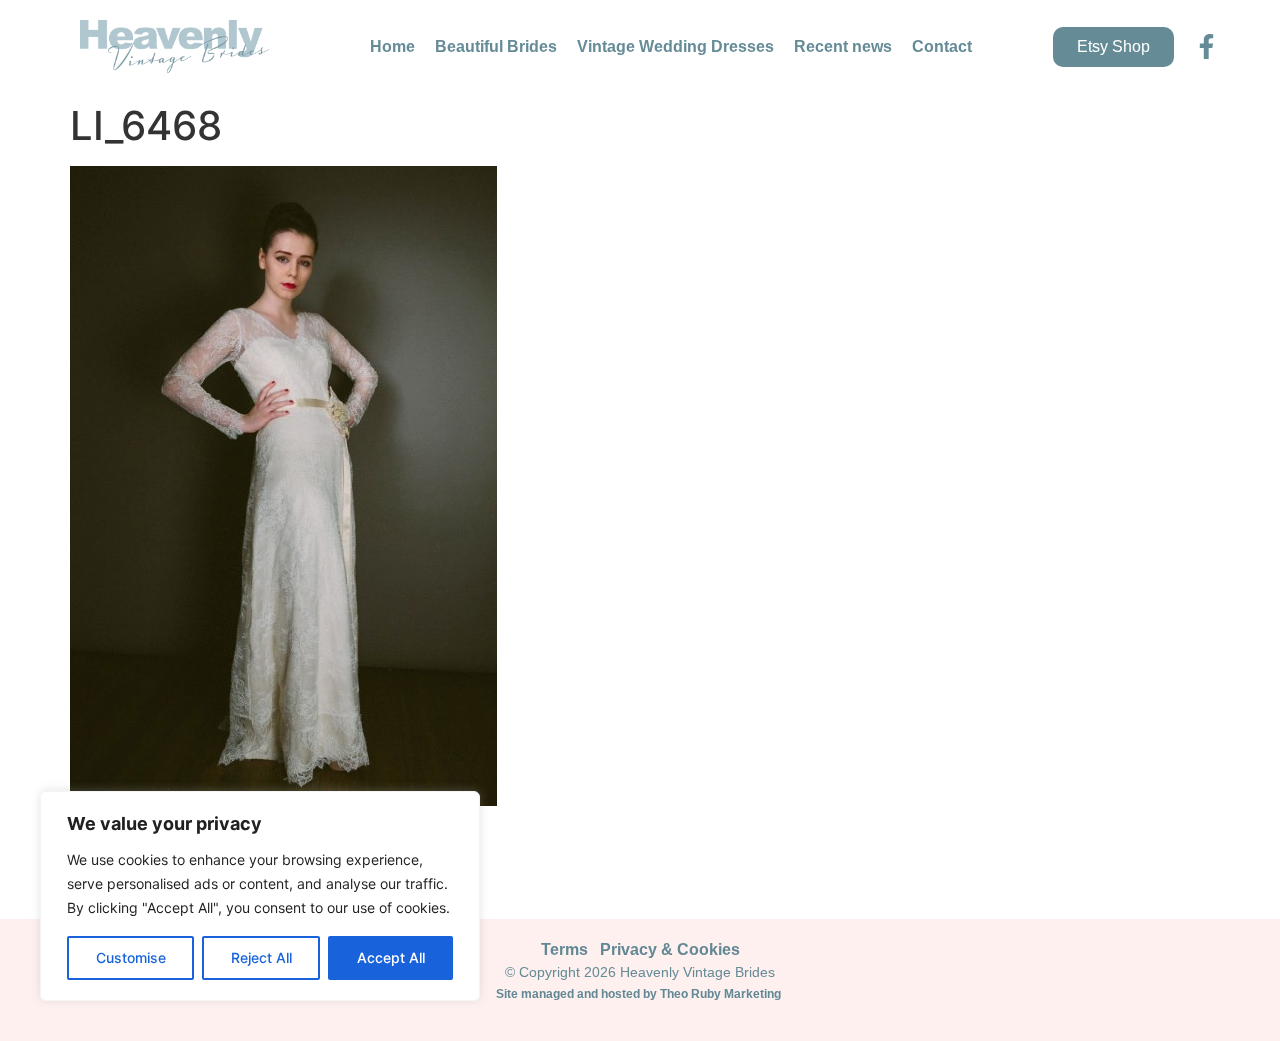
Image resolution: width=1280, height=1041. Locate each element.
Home (392, 46)
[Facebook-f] (1206, 46)
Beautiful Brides (496, 46)
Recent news (843, 46)
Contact (942, 46)
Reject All (261, 957)
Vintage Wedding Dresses (675, 46)
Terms (564, 949)
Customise (131, 957)
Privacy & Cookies (670, 949)
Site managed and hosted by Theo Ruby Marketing (640, 994)
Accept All (391, 957)
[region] (260, 896)
